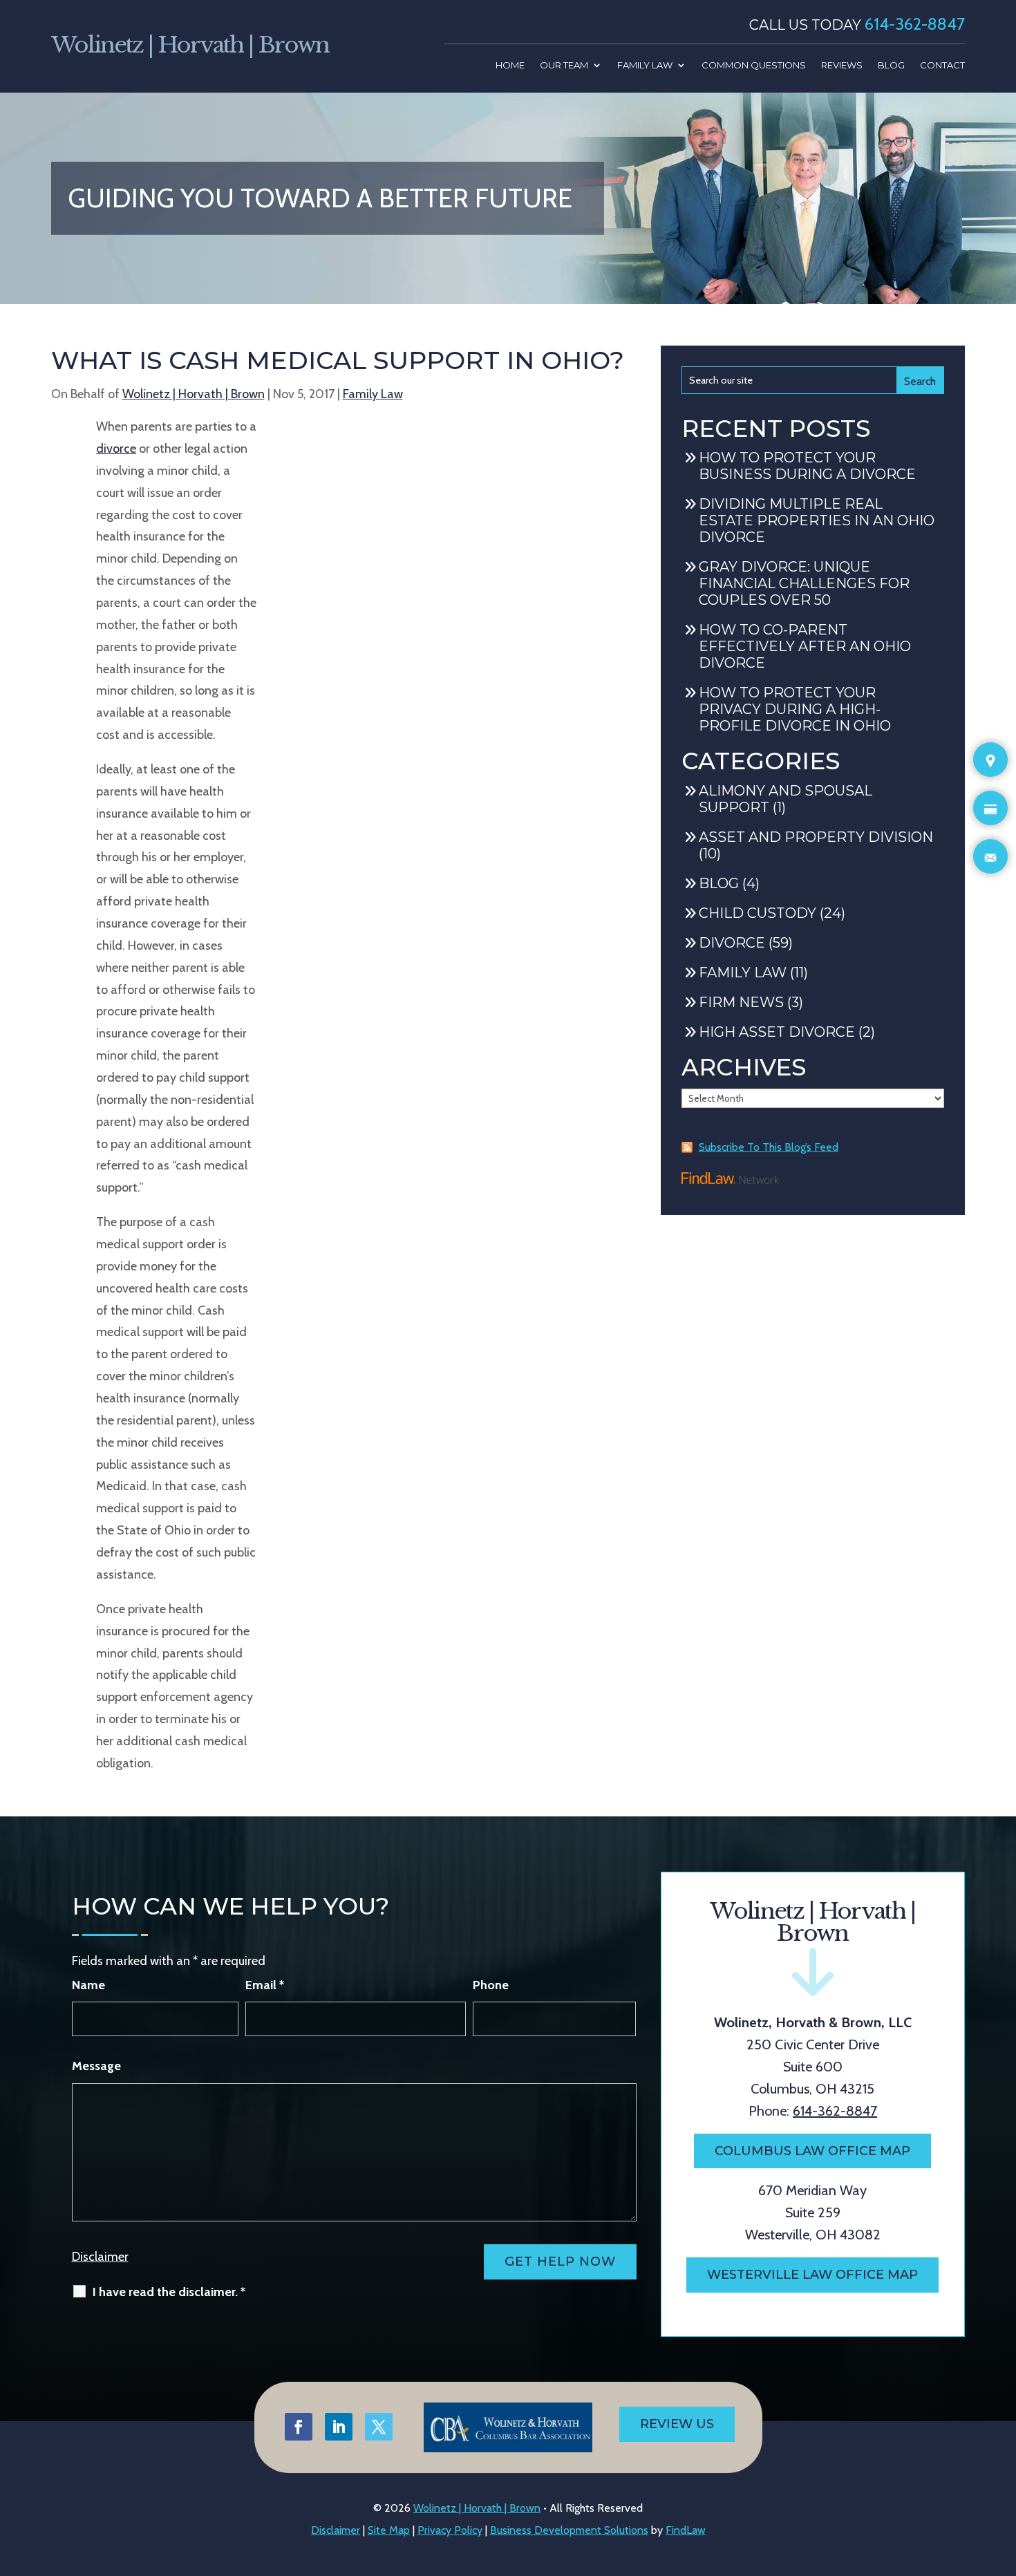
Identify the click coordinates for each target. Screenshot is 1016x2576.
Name (88, 1985)
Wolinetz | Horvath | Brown (194, 394)
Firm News (741, 1002)
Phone (491, 1985)
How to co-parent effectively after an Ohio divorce (805, 646)
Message (96, 2066)
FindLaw (686, 2530)
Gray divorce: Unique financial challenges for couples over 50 (804, 583)
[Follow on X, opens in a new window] (379, 2427)
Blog (891, 65)
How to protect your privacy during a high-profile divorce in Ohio (795, 709)
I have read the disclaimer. (169, 2292)
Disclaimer (100, 2257)
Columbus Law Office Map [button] (812, 2151)
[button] (1001, 2534)
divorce (116, 449)
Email (265, 1985)
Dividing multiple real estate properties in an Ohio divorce (817, 520)
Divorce (732, 943)
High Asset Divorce (777, 1032)
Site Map (389, 2530)
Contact (942, 65)
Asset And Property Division (816, 837)
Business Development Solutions (569, 2530)
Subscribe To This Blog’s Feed (769, 1147)
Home (510, 65)
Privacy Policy (450, 2530)
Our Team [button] (564, 65)
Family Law (373, 394)
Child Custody (758, 913)
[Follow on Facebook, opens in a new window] (299, 2427)
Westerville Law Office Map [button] (812, 2275)
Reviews (842, 65)
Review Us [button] (677, 2424)
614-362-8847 (915, 24)
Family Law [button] (645, 65)
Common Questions (754, 65)
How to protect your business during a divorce (807, 466)
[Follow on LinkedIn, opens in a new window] (339, 2427)
